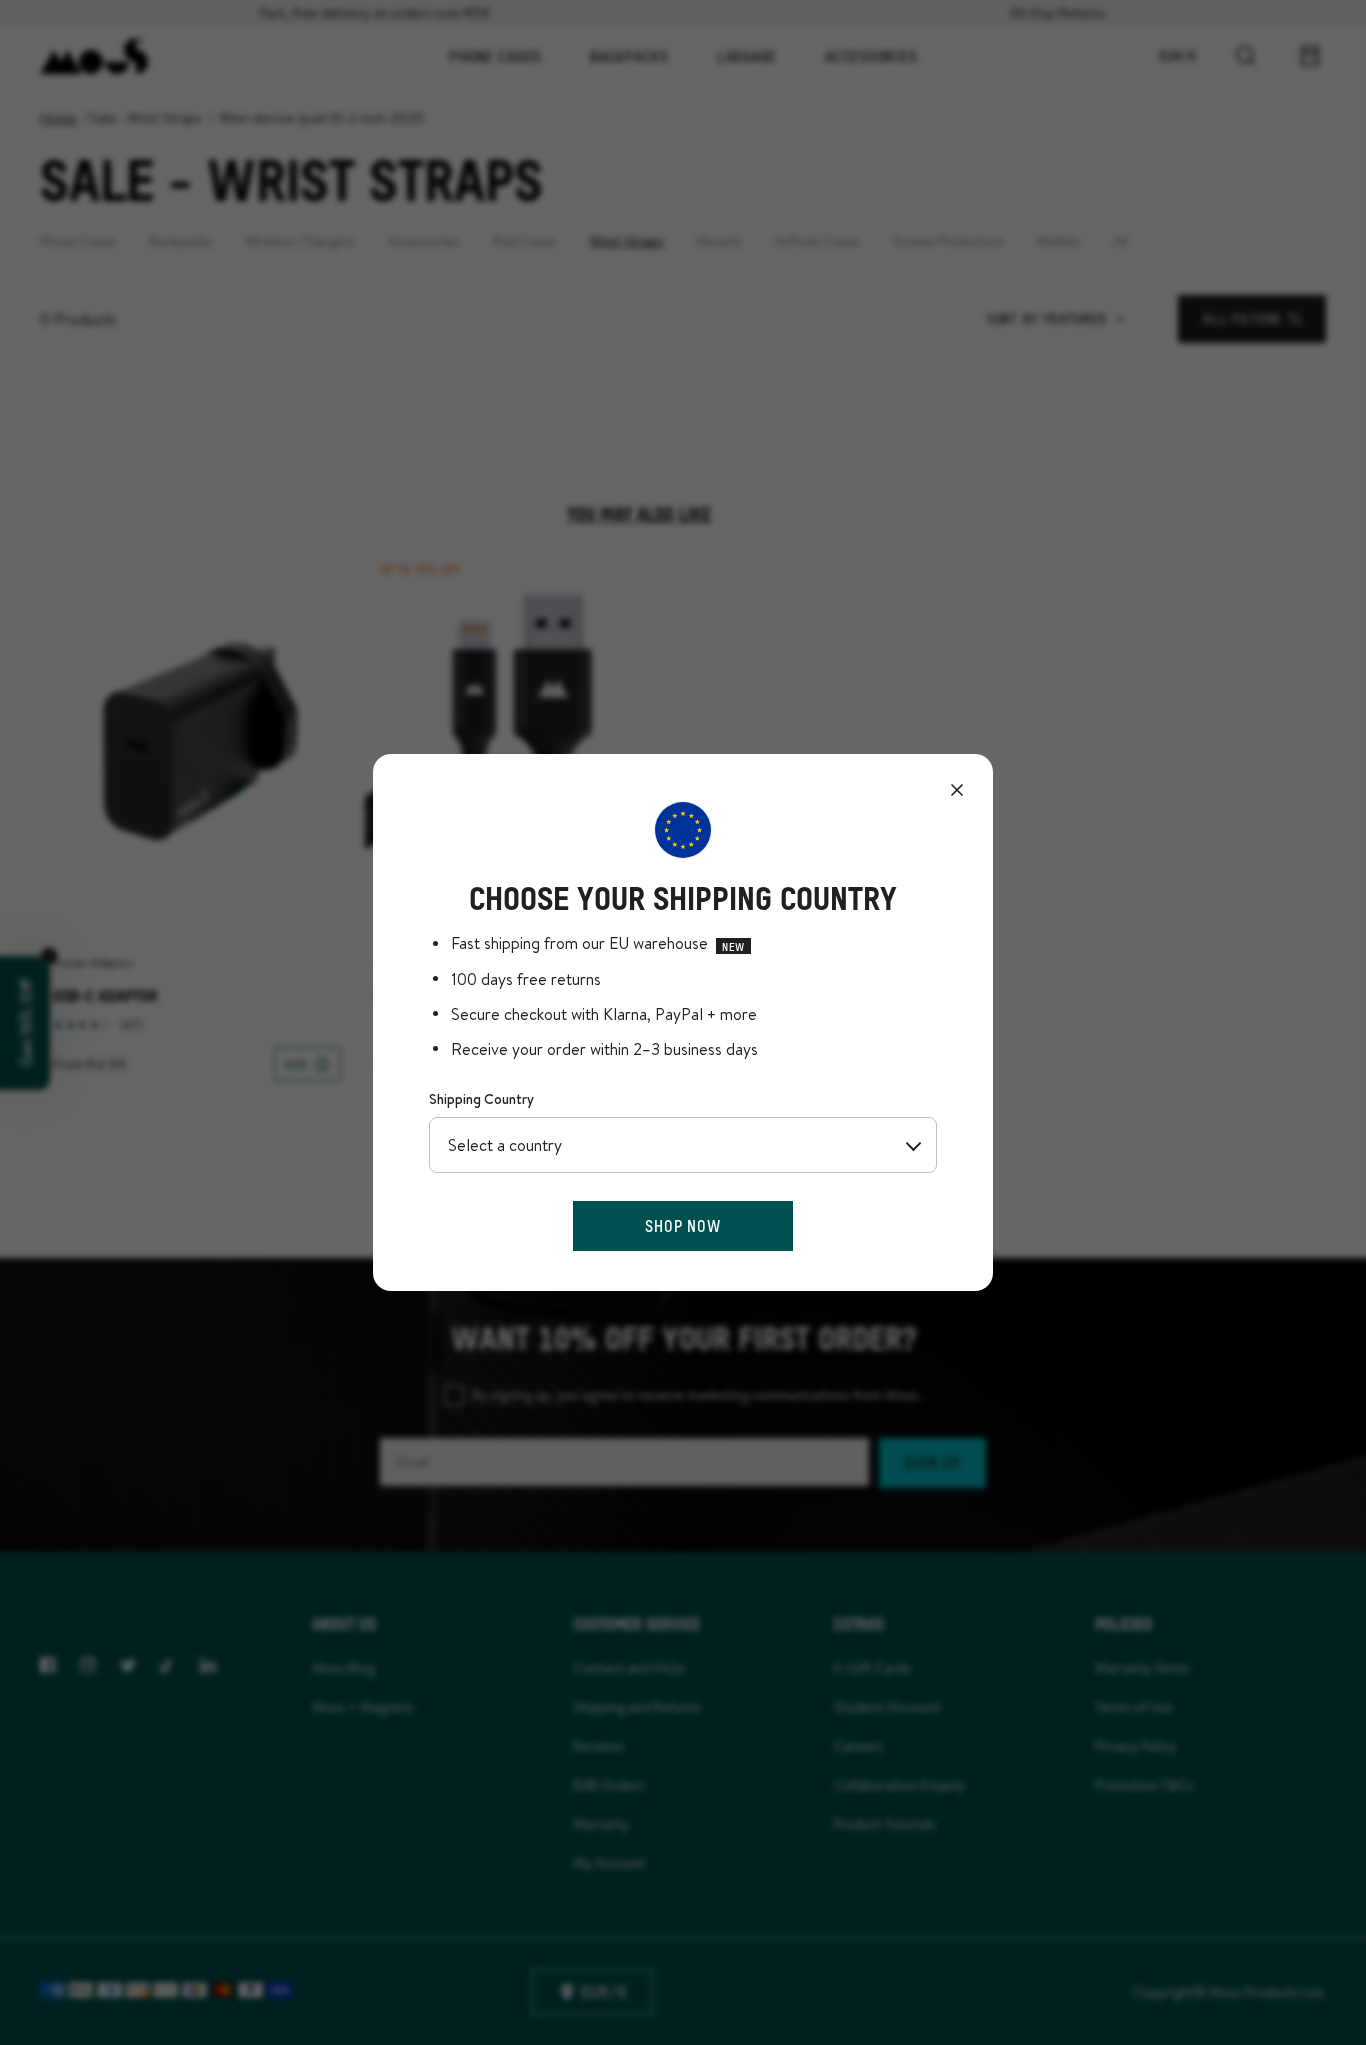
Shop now (682, 1225)
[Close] (957, 790)
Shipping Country (481, 1099)
